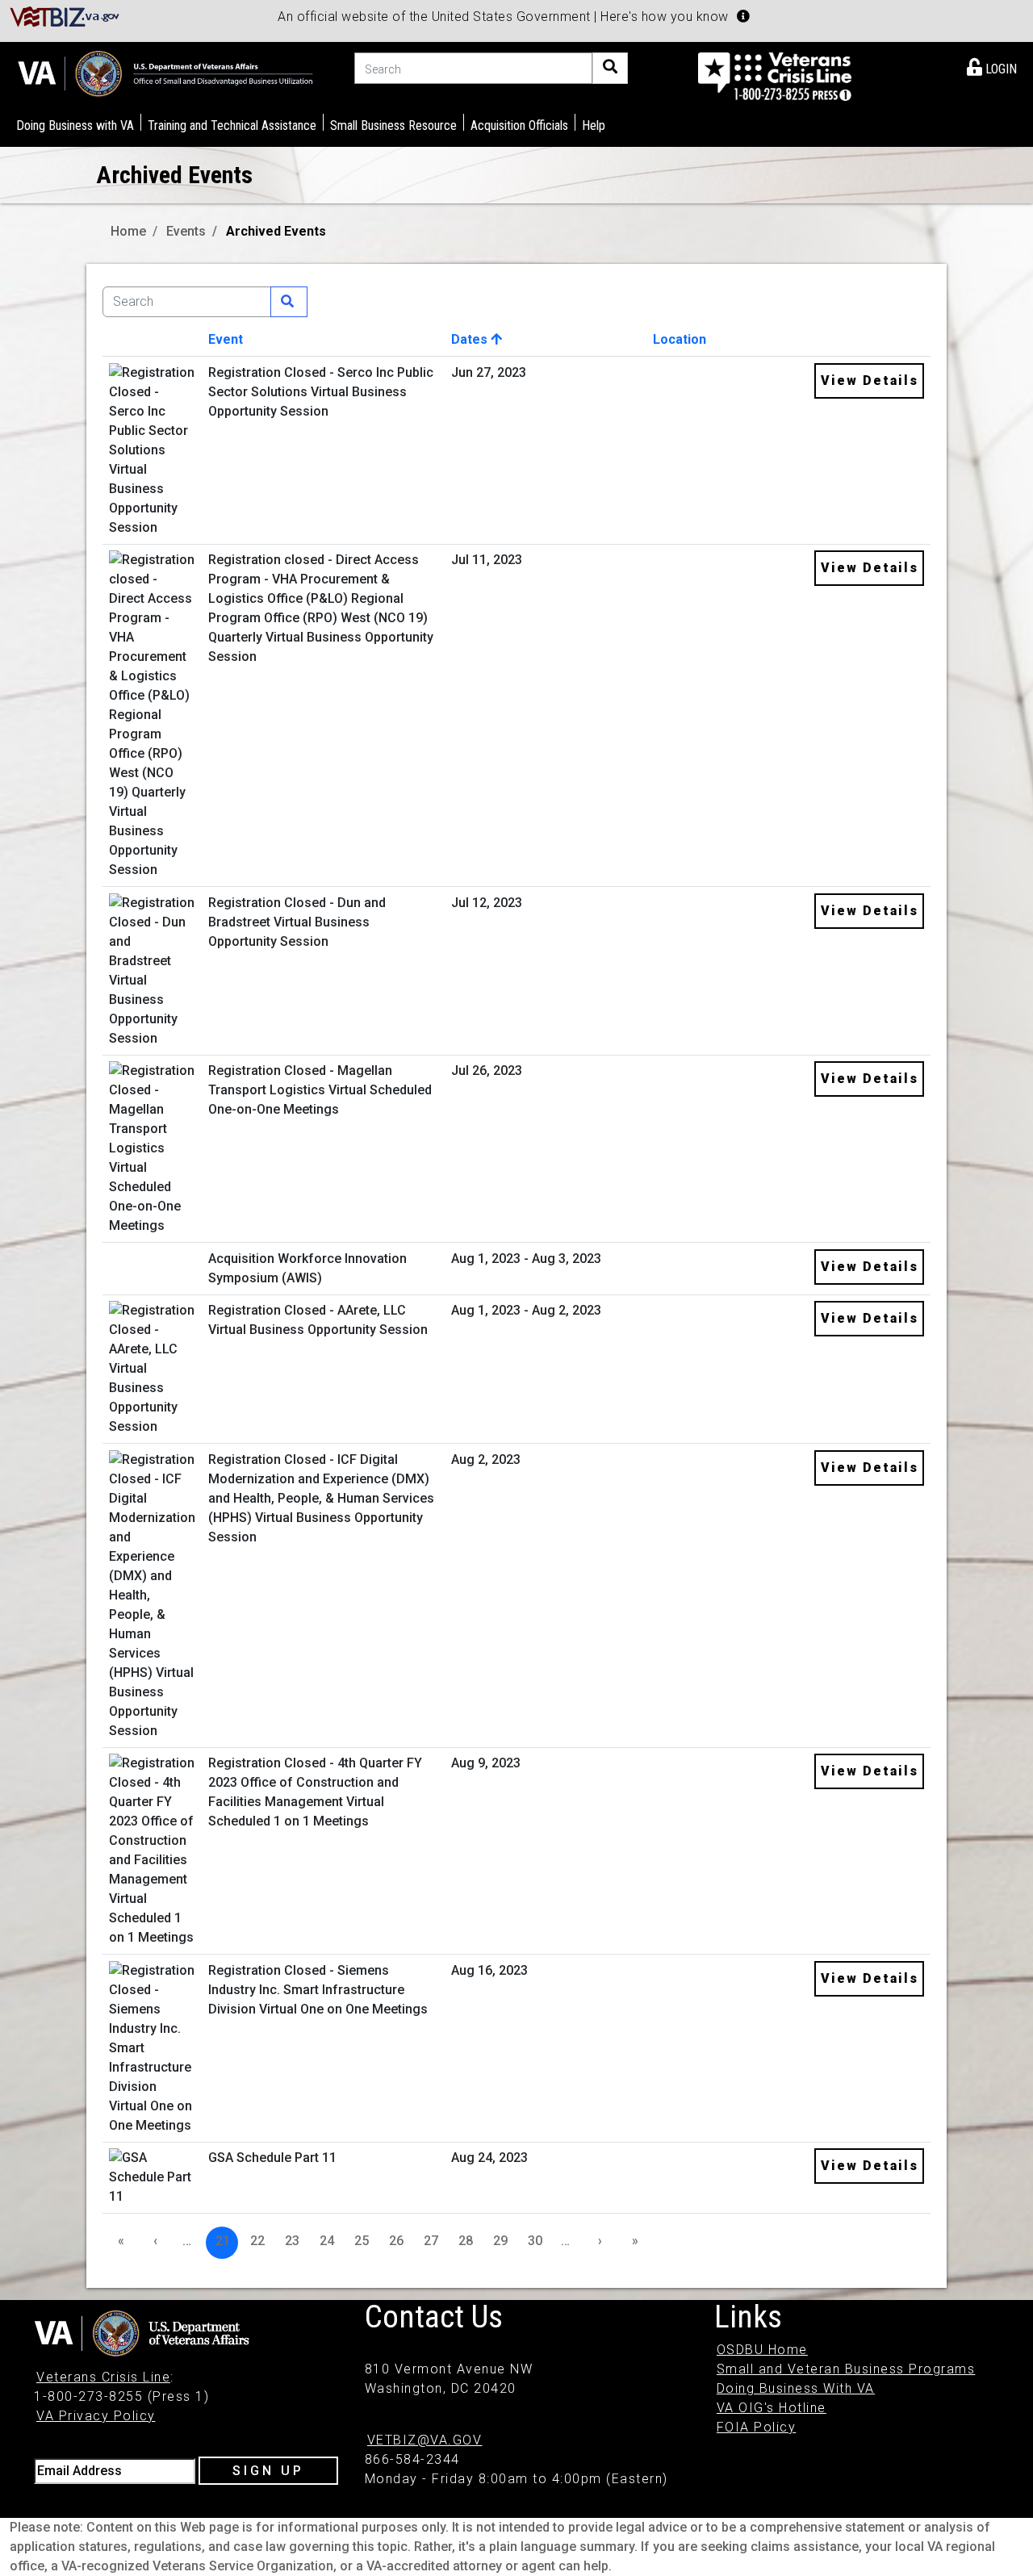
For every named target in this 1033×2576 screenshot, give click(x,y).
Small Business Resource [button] (393, 125)
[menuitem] (992, 66)
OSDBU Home (762, 2350)
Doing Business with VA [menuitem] (75, 125)
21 (223, 2241)
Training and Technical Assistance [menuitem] (232, 125)
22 (257, 2241)
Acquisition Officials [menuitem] (519, 125)
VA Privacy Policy (96, 2416)
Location (680, 339)
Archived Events (276, 231)
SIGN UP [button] (268, 2471)
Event (226, 339)
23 (292, 2241)
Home (128, 231)
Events (186, 231)
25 (362, 2241)
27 (431, 2241)
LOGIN (1000, 69)
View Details (870, 381)
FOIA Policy (757, 2427)
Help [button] (594, 125)
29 (500, 2241)
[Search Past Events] (289, 302)
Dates (471, 339)
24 (327, 2241)
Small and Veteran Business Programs (846, 2369)
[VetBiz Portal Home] (65, 16)
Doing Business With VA (796, 2388)
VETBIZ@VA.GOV (425, 2440)
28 (466, 2241)
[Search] (610, 68)
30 (535, 2241)
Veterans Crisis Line (103, 2377)
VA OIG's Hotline (772, 2408)
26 (396, 2241)
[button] (743, 16)
